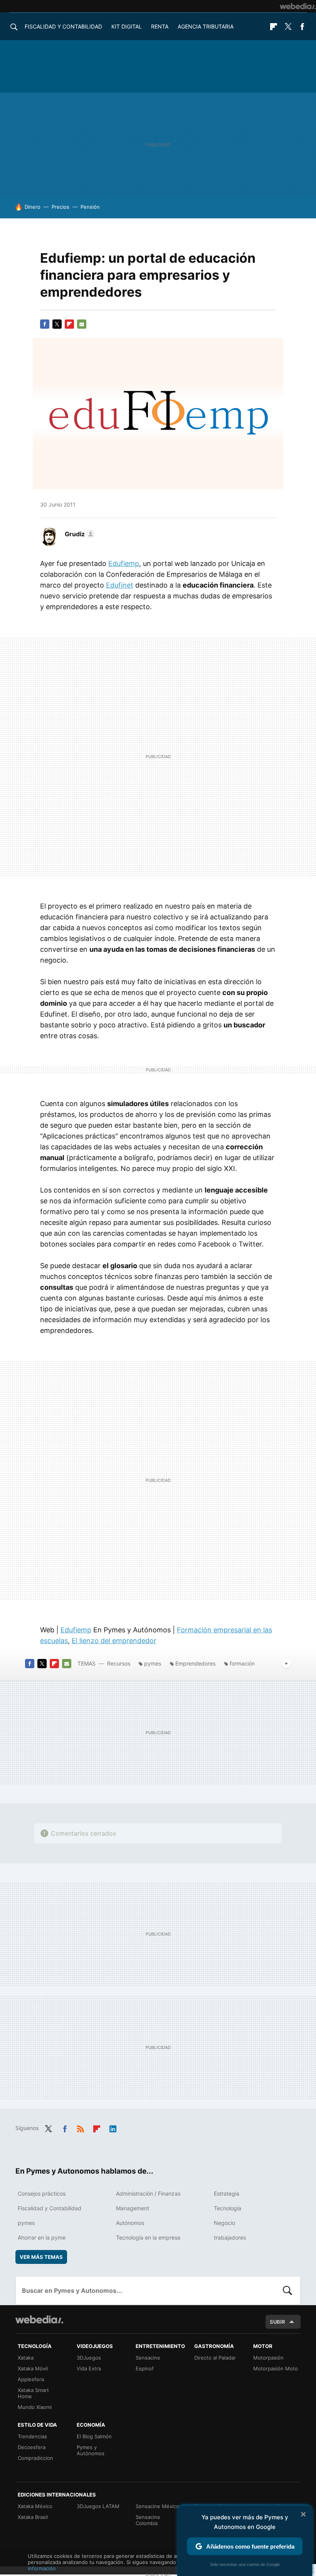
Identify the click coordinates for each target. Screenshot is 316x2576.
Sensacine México (157, 2506)
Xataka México (35, 2506)
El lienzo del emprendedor (114, 1641)
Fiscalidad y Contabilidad (63, 26)
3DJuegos (89, 2358)
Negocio (224, 2223)
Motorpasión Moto (276, 2368)
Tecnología (228, 2208)
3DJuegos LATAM (98, 2506)
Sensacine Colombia (148, 2520)
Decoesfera (32, 2447)
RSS (81, 2127)
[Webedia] (298, 6)
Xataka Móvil (33, 2368)
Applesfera (31, 2379)
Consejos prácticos (42, 2193)
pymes (153, 1663)
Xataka (26, 2358)
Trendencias (32, 2436)
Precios (61, 207)
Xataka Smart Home (33, 2393)
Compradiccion (35, 2458)
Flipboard (274, 27)
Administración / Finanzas (148, 2193)
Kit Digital (127, 26)
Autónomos (130, 2223)
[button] (79, 534)
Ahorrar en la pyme (42, 2237)
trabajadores (230, 2237)
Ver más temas (41, 2257)
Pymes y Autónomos (91, 2450)
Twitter (288, 27)
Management (133, 2208)
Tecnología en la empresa (148, 2237)
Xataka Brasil (33, 2517)
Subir (277, 2322)
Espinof (145, 2368)
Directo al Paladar (215, 2358)
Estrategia (227, 2193)
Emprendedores (195, 1663)
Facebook (302, 27)
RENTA (160, 26)
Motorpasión (268, 2358)
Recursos (119, 1663)
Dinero (33, 207)
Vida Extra (89, 2368)
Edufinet (120, 585)
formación (242, 1663)
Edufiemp (124, 563)
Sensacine (148, 2358)
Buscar (287, 2291)
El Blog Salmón (94, 2436)
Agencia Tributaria (206, 26)
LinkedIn (113, 2127)
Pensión (90, 207)
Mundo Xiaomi (35, 2407)
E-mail (82, 324)
